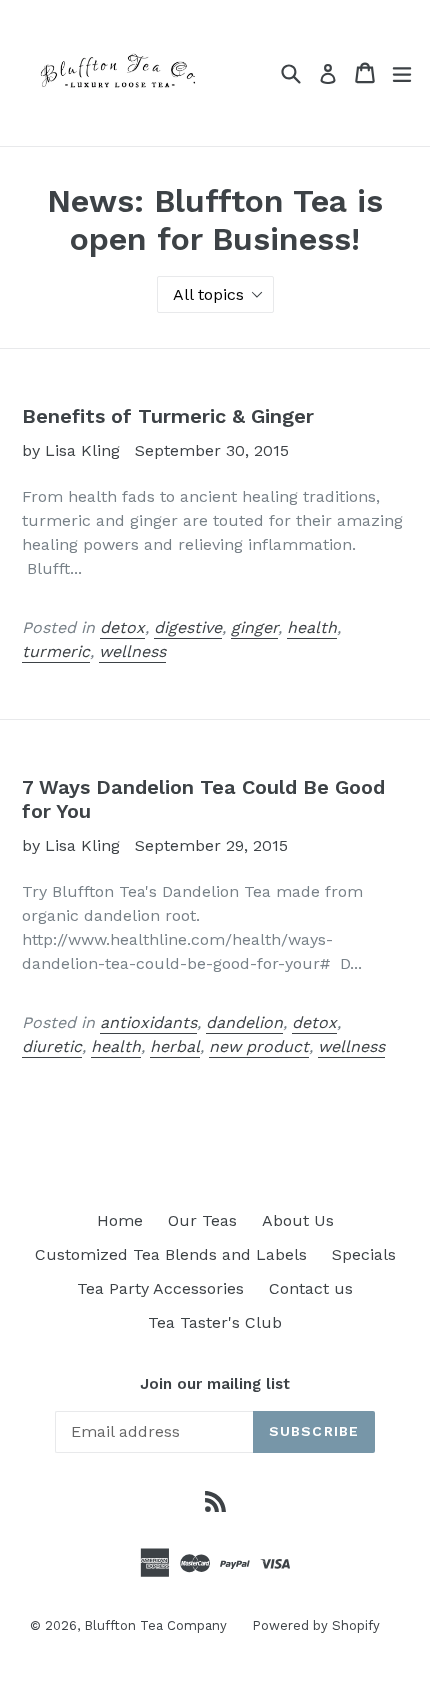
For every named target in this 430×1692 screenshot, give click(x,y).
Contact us (311, 1288)
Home (120, 1220)
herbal (175, 1046)
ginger (254, 627)
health (312, 627)
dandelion (244, 1022)
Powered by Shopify (316, 1625)
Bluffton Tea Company (155, 1625)
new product (259, 1046)
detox (122, 627)
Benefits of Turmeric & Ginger (168, 416)
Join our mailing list (215, 1384)
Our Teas (202, 1220)
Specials (364, 1254)
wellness (132, 651)
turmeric (56, 651)
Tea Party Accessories (160, 1288)
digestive (188, 627)
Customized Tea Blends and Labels (171, 1254)
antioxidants (148, 1022)
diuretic (52, 1046)
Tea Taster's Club (215, 1322)
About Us (298, 1220)
